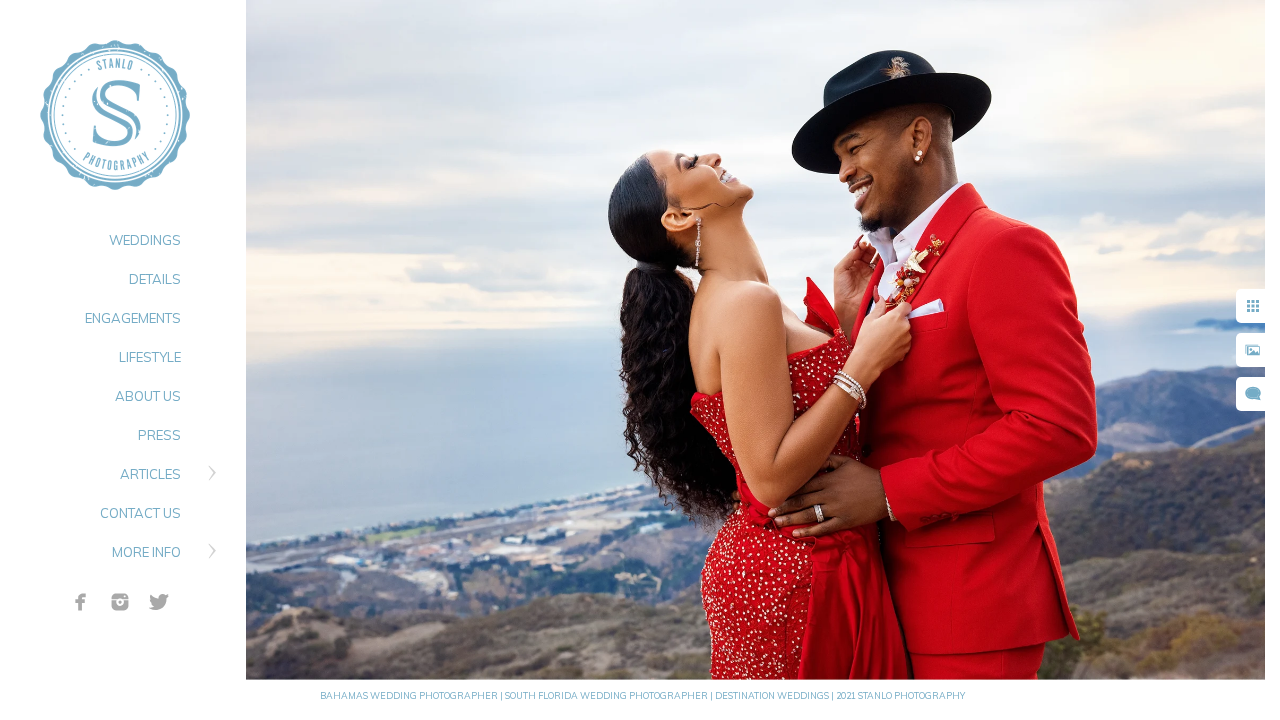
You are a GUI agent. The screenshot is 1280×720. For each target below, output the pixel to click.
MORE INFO (146, 552)
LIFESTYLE (150, 357)
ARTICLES (150, 474)
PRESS (159, 435)
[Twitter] (159, 602)
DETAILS (155, 279)
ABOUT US (148, 396)
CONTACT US (140, 513)
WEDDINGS (145, 240)
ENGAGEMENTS (133, 318)
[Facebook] (81, 602)
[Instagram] (120, 602)
